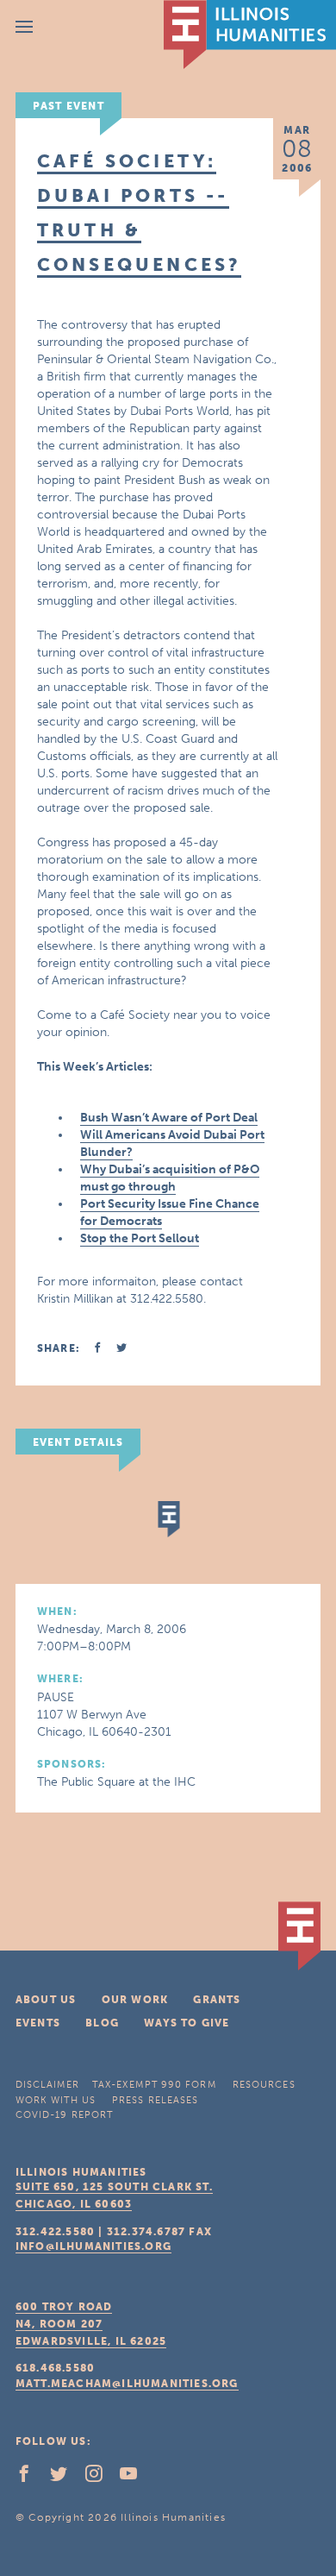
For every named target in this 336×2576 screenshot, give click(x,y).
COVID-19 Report (65, 2115)
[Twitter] (65, 2478)
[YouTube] (135, 2478)
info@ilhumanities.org (93, 2246)
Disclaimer (47, 2085)
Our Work (135, 2000)
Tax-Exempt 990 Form (154, 2085)
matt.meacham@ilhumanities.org (127, 2384)
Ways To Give (187, 2023)
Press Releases (155, 2100)
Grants (217, 2000)
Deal (245, 1118)
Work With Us (56, 2100)
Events (38, 2023)
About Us (46, 2000)
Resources (264, 2085)
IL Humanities (250, 35)
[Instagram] (101, 2478)
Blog (102, 2023)
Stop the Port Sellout (140, 1238)
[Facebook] (31, 2478)
